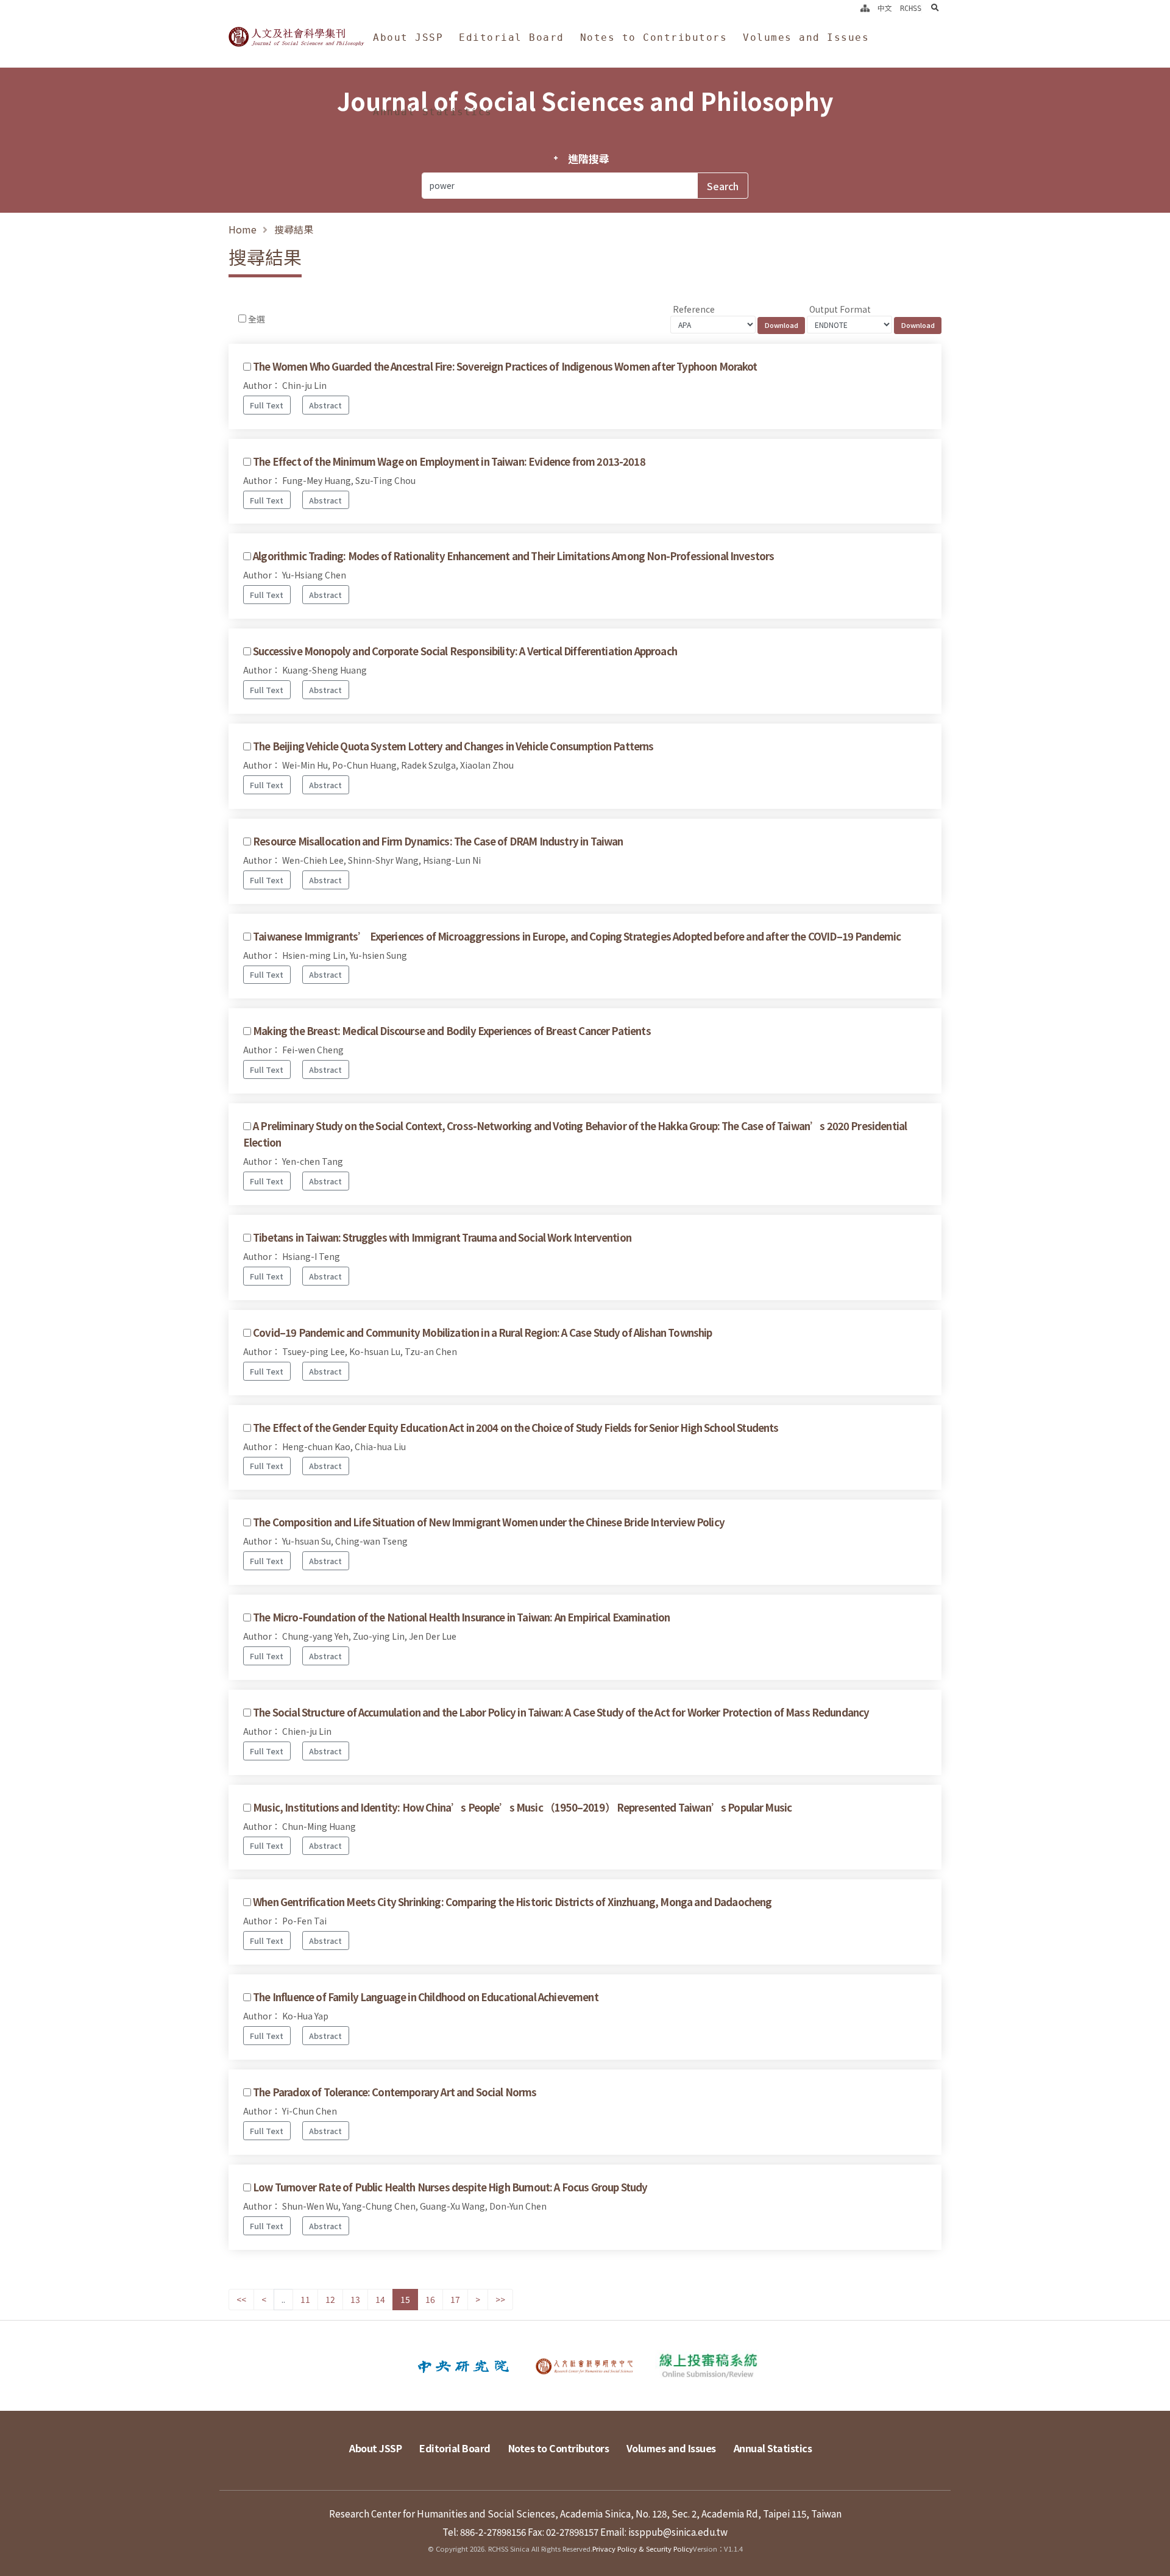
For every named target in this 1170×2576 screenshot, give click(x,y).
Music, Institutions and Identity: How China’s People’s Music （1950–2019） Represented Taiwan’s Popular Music (522, 1807)
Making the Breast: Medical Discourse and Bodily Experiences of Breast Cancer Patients (452, 1031)
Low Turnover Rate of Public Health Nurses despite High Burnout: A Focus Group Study (450, 2187)
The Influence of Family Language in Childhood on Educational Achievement (426, 1997)
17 (455, 2299)
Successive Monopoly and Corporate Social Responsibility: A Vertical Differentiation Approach (465, 651)
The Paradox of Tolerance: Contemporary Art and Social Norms (395, 2092)
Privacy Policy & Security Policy (643, 2549)
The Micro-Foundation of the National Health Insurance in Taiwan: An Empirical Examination (461, 1617)
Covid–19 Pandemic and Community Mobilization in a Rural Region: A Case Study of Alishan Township (482, 1332)
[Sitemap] (865, 9)
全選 (257, 319)
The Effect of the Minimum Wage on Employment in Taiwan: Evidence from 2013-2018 (449, 461)
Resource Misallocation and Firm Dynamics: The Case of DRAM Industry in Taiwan (438, 841)
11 (305, 2299)
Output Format (840, 309)
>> (500, 2299)
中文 (885, 9)
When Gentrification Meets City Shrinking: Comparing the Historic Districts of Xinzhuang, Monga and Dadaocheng (512, 1902)
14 (380, 2299)
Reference (694, 309)
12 (330, 2299)
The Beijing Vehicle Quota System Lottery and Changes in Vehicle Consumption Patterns (453, 746)
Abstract (325, 405)
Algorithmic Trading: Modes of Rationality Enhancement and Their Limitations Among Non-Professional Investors (513, 556)
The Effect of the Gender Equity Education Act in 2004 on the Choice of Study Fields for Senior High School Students (516, 1428)
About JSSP (408, 37)
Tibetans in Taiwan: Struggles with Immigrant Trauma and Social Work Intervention (442, 1237)
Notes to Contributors (654, 37)
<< (241, 2299)
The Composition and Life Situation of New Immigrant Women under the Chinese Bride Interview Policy (489, 1522)
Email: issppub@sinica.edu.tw (664, 2532)
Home (243, 229)
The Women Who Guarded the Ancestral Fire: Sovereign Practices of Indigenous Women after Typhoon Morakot (505, 366)
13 (355, 2299)
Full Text (267, 405)
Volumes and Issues (806, 37)
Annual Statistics (433, 112)
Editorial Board (512, 37)
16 (430, 2299)
